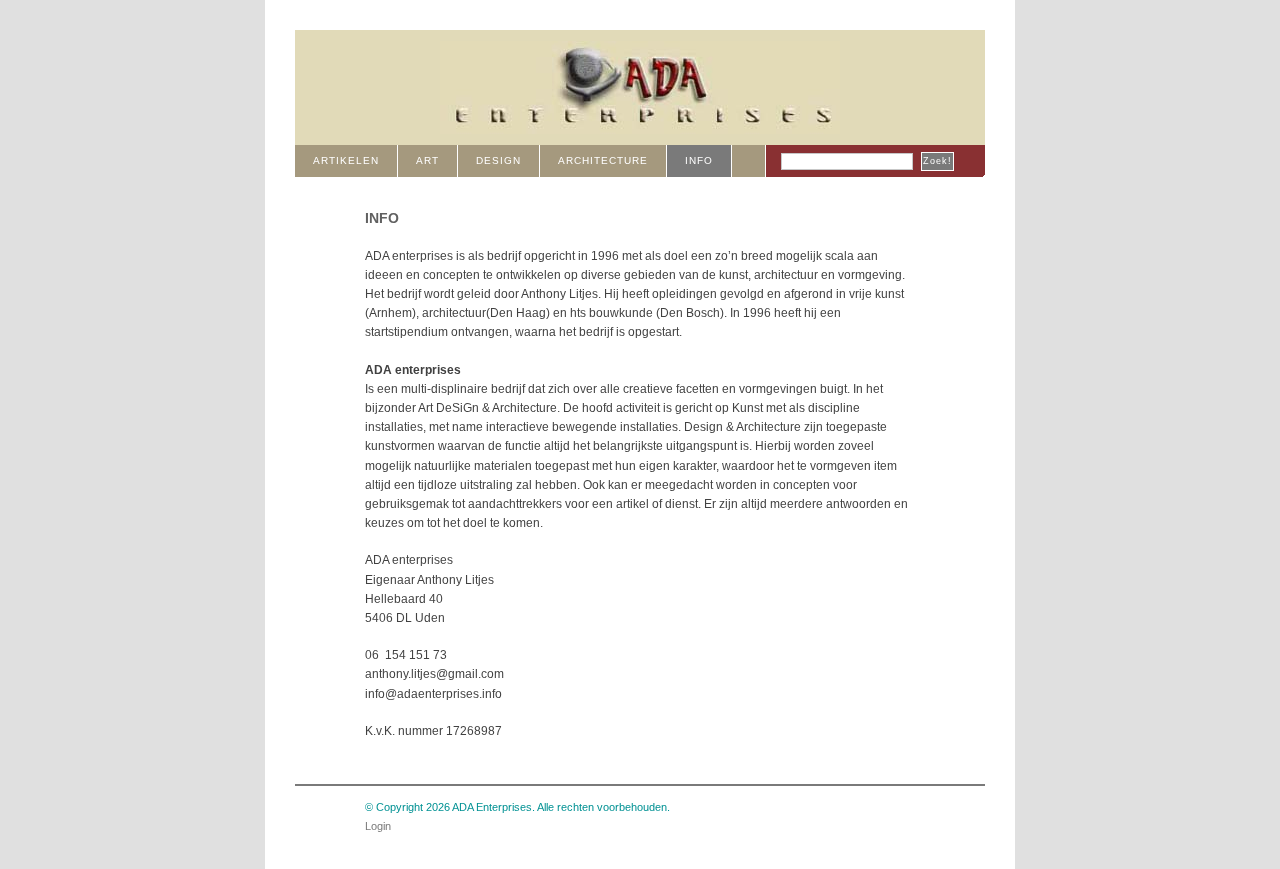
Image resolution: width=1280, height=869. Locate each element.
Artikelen (346, 160)
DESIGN (498, 160)
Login (378, 826)
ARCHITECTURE (603, 160)
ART (427, 160)
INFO (699, 160)
